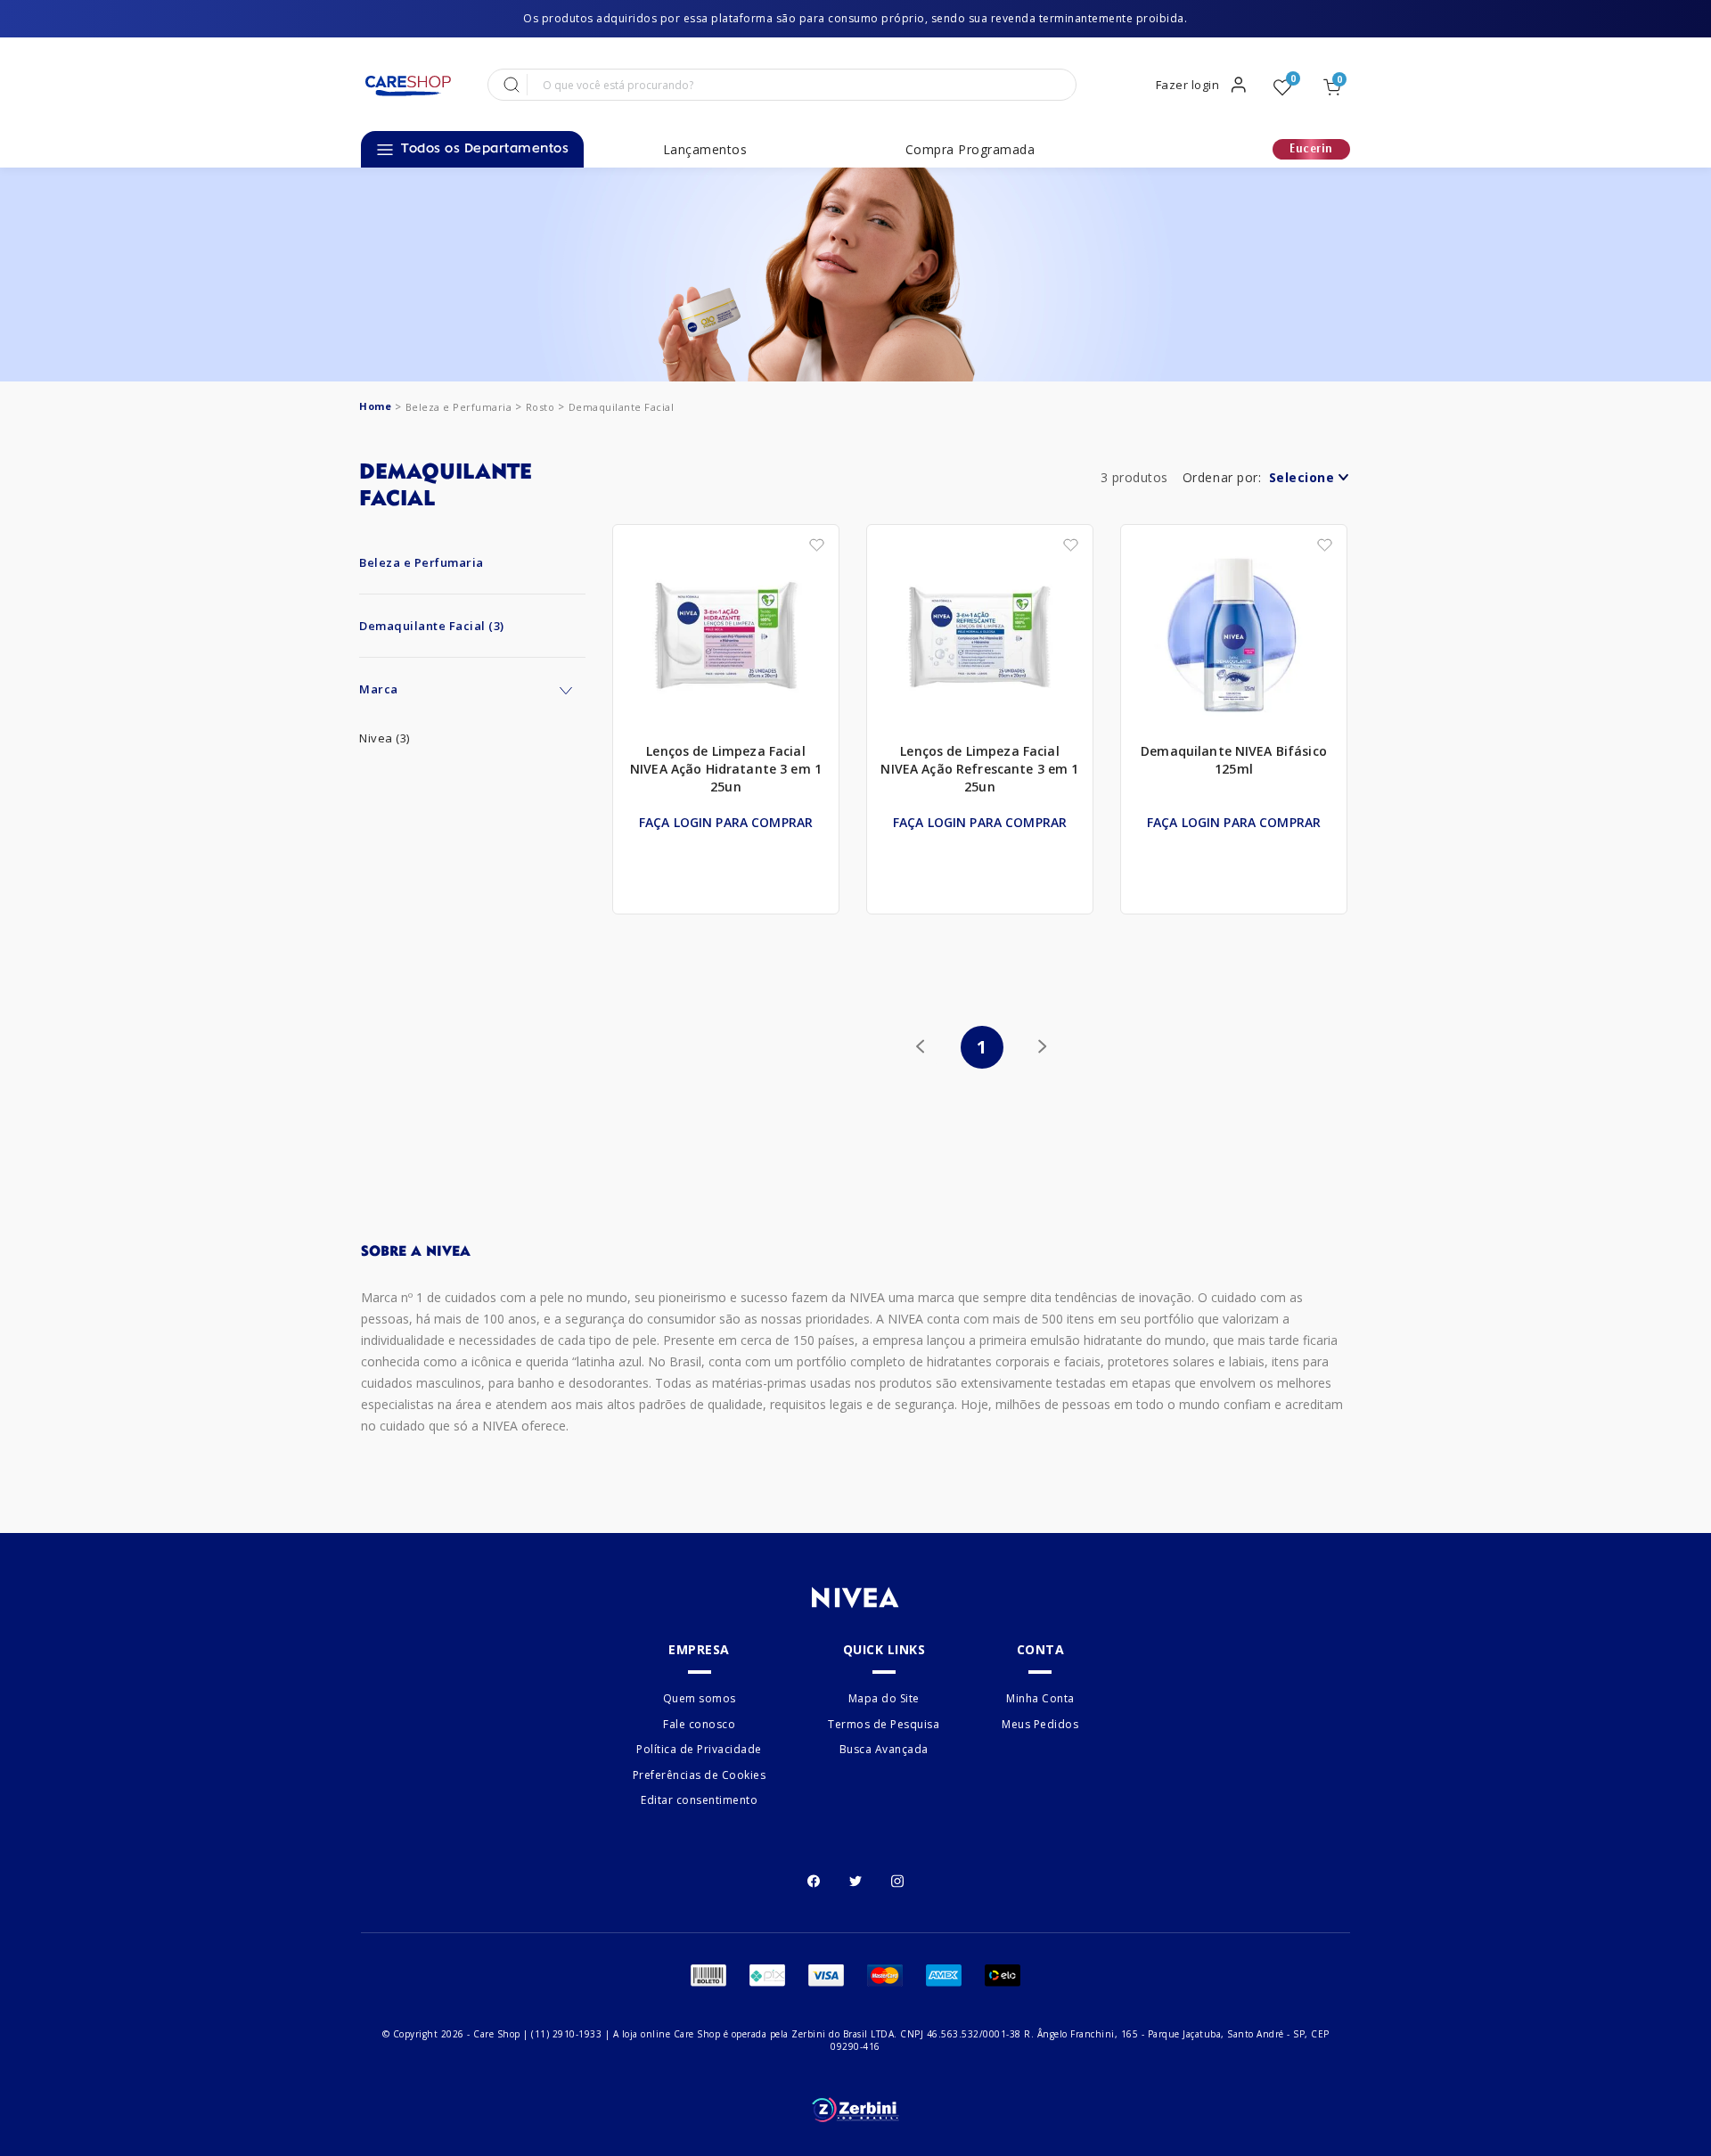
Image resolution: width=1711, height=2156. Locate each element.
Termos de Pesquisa (884, 1724)
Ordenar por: (1222, 477)
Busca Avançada (884, 1749)
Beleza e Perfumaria (459, 407)
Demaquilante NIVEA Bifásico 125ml (1234, 760)
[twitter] (855, 1879)
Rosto (540, 407)
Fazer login (1188, 85)
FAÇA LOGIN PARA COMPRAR (726, 822)
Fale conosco (699, 1724)
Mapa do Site (884, 1699)
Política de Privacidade (699, 1749)
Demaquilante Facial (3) (432, 626)
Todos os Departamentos (485, 149)
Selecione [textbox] (1302, 477)
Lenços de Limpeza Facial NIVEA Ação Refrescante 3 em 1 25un (979, 769)
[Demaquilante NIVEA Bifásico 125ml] (1234, 636)
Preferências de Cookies (700, 1775)
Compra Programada (970, 150)
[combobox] (1307, 481)
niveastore (375, 406)
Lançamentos (705, 150)
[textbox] (800, 85)
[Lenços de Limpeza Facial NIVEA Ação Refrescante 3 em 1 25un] (980, 636)
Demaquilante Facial (622, 407)
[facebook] (814, 1879)
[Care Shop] (407, 86)
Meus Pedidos (1040, 1724)
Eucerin (1311, 149)
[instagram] (897, 1879)
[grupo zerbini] (855, 2110)
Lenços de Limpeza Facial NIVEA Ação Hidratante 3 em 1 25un (726, 769)
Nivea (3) (385, 738)
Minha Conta (1040, 1699)
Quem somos (700, 1699)
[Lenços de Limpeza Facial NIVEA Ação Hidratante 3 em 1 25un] (726, 636)
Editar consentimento (699, 1800)
